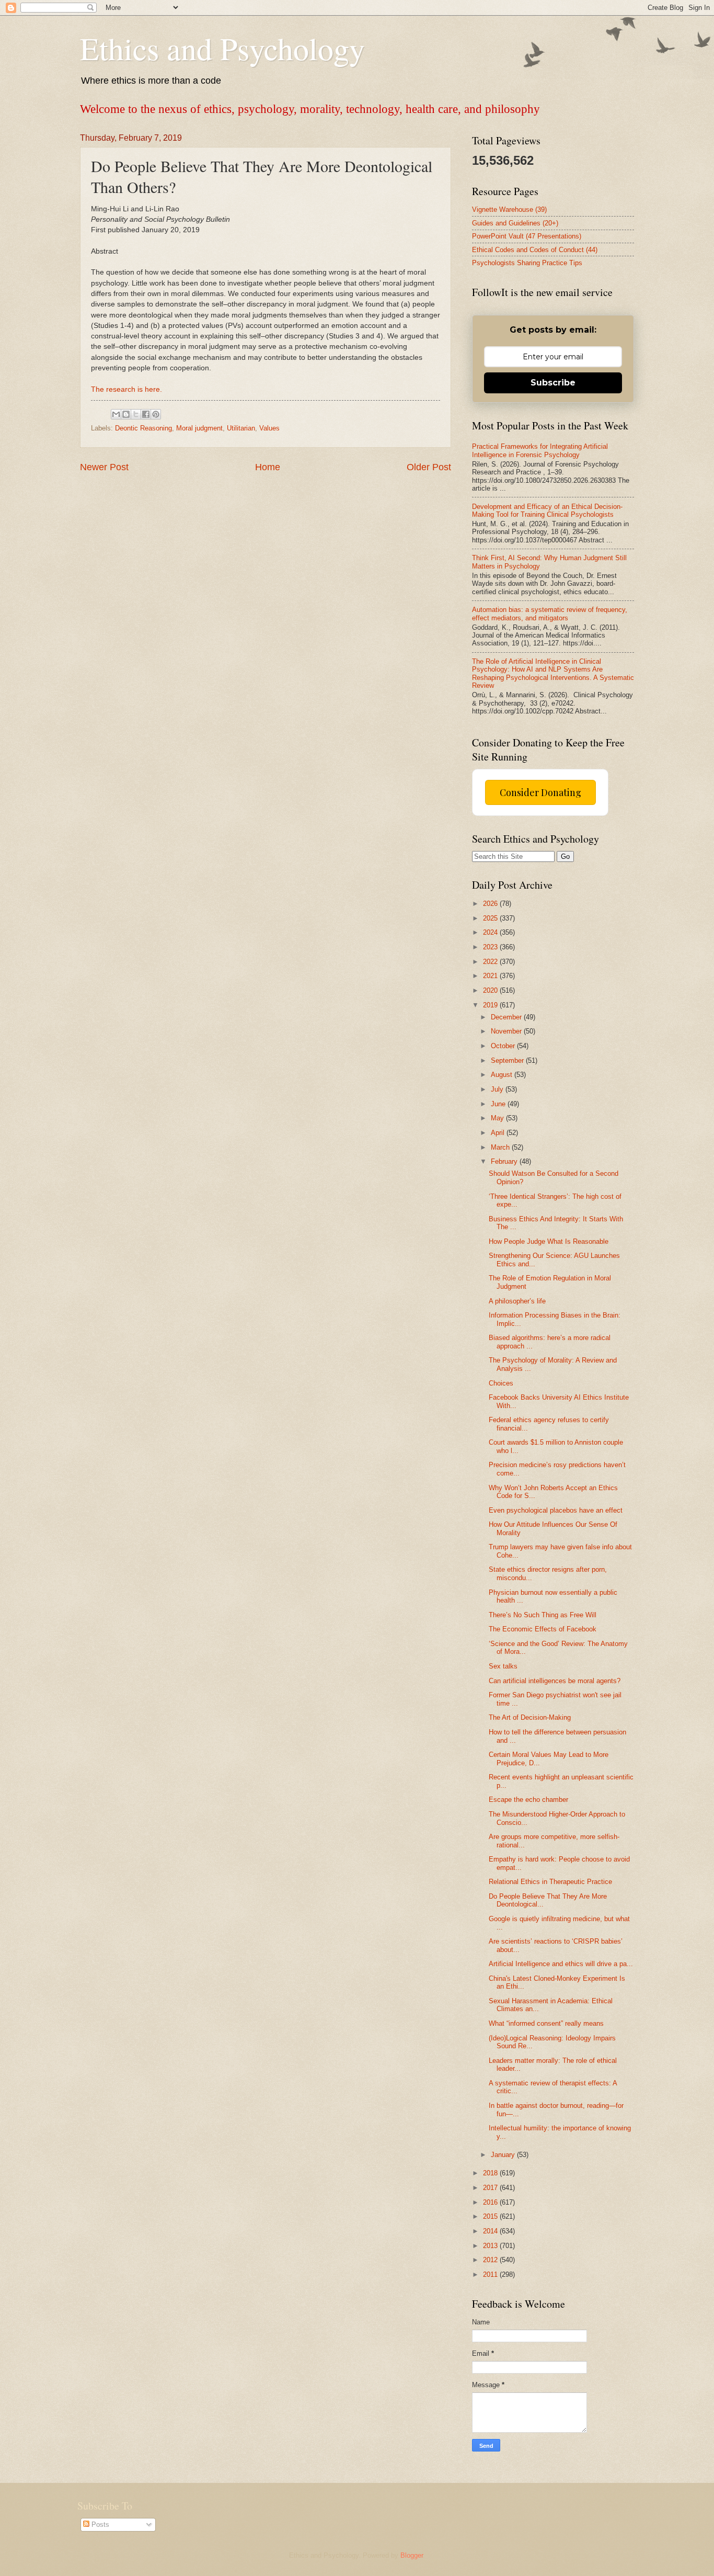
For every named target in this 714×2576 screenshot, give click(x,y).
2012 (491, 2260)
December (507, 1017)
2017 (491, 2188)
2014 (491, 2231)
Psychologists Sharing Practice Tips (527, 263)
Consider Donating (540, 792)
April (499, 1133)
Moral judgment (199, 428)
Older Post (429, 467)
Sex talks (503, 1666)
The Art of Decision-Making (530, 1717)
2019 (491, 1005)
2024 (491, 932)
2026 (491, 904)
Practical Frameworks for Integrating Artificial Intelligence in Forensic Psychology (540, 450)
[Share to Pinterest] (156, 414)
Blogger (412, 2555)
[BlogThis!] (126, 414)
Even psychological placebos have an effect (556, 1510)
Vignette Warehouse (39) (509, 209)
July (498, 1089)
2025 (491, 918)
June (499, 1104)
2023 (491, 947)
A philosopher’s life (517, 1301)
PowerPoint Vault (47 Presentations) (527, 236)
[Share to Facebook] (146, 414)
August (503, 1075)
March (501, 1147)
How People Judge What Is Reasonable (549, 1241)
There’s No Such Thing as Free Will (543, 1615)
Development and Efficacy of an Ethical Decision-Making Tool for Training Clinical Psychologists (547, 510)
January (504, 2155)
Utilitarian (241, 428)
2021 (491, 976)
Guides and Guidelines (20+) (515, 223)
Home (268, 467)
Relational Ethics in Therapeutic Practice (550, 1882)
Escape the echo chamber (528, 1800)
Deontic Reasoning (143, 428)
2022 (491, 962)
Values (269, 428)
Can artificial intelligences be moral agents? (555, 1681)
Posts (99, 2524)
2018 (491, 2173)
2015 (491, 2216)
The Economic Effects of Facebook (543, 1629)
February (505, 1161)
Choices (501, 1383)
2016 (491, 2202)
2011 (491, 2274)
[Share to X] (136, 414)
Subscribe (553, 383)
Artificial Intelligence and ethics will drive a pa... (561, 1964)
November (507, 1031)
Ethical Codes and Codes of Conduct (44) (535, 250)
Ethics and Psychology (222, 48)
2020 (491, 990)
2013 (491, 2246)
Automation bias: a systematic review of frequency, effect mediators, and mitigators (550, 614)
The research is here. (126, 389)
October (504, 1046)
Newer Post (104, 467)
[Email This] (116, 414)
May (498, 1118)
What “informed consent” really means (546, 2023)
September (508, 1060)
